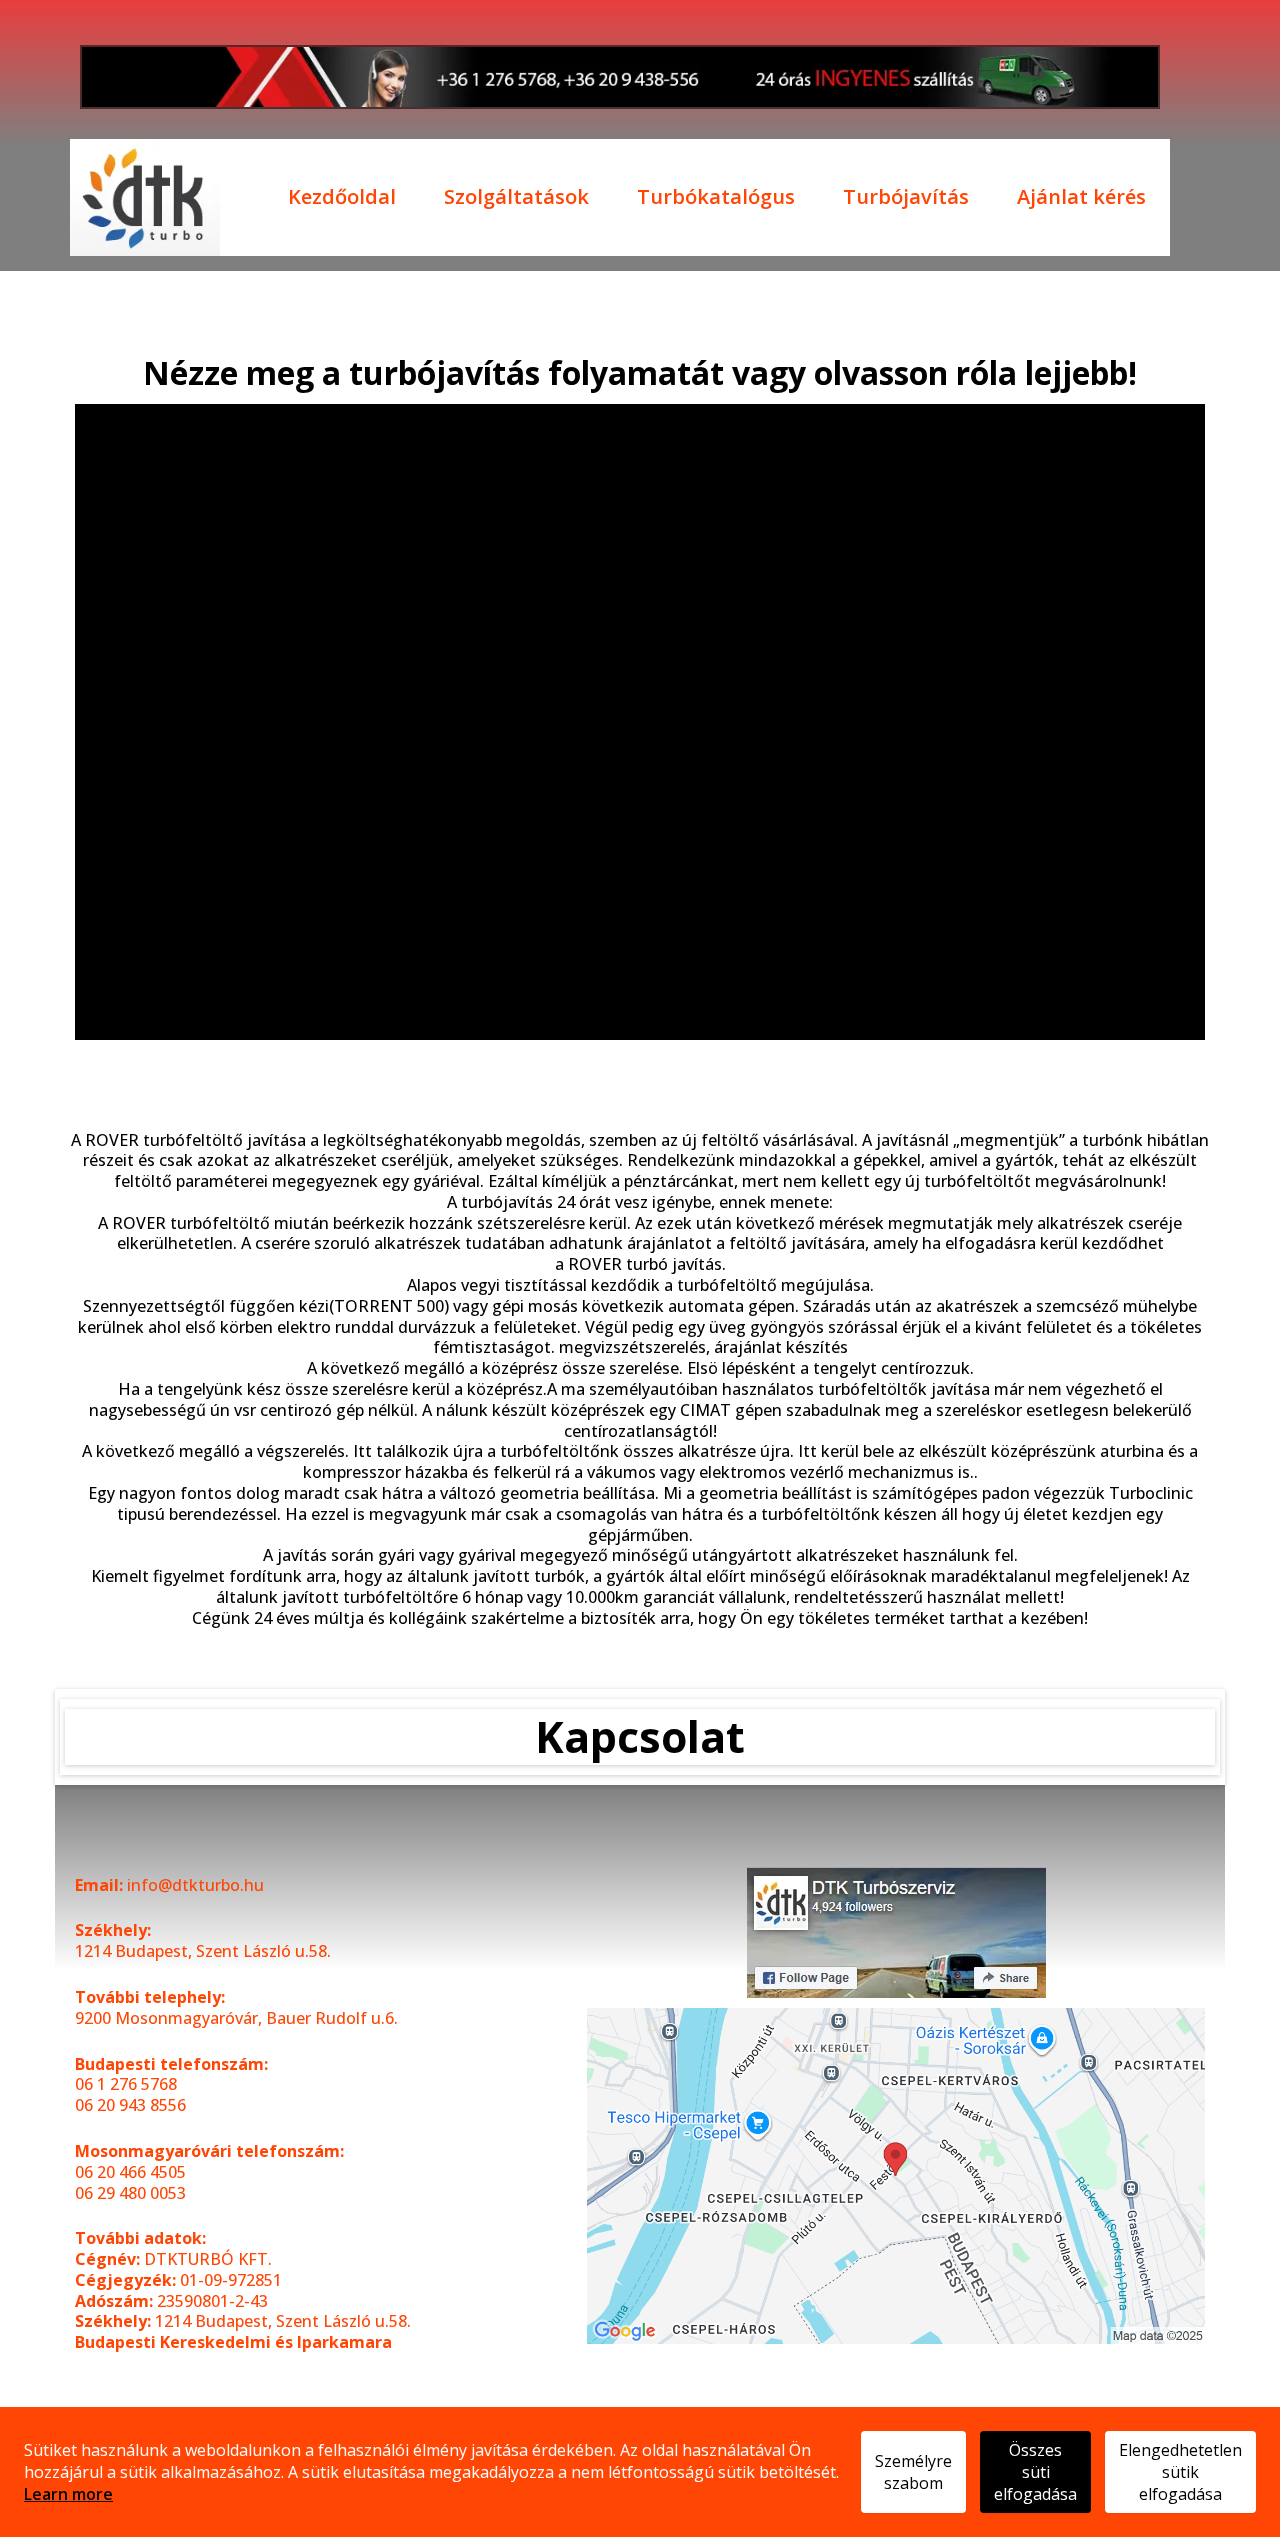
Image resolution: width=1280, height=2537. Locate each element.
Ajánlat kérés (1081, 197)
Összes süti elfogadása (1035, 2472)
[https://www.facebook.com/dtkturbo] (896, 1932)
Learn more (68, 2494)
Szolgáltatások (516, 197)
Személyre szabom (913, 2472)
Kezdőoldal (342, 197)
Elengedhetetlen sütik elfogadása (1180, 2472)
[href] (896, 2176)
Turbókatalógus (716, 197)
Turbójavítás (906, 197)
